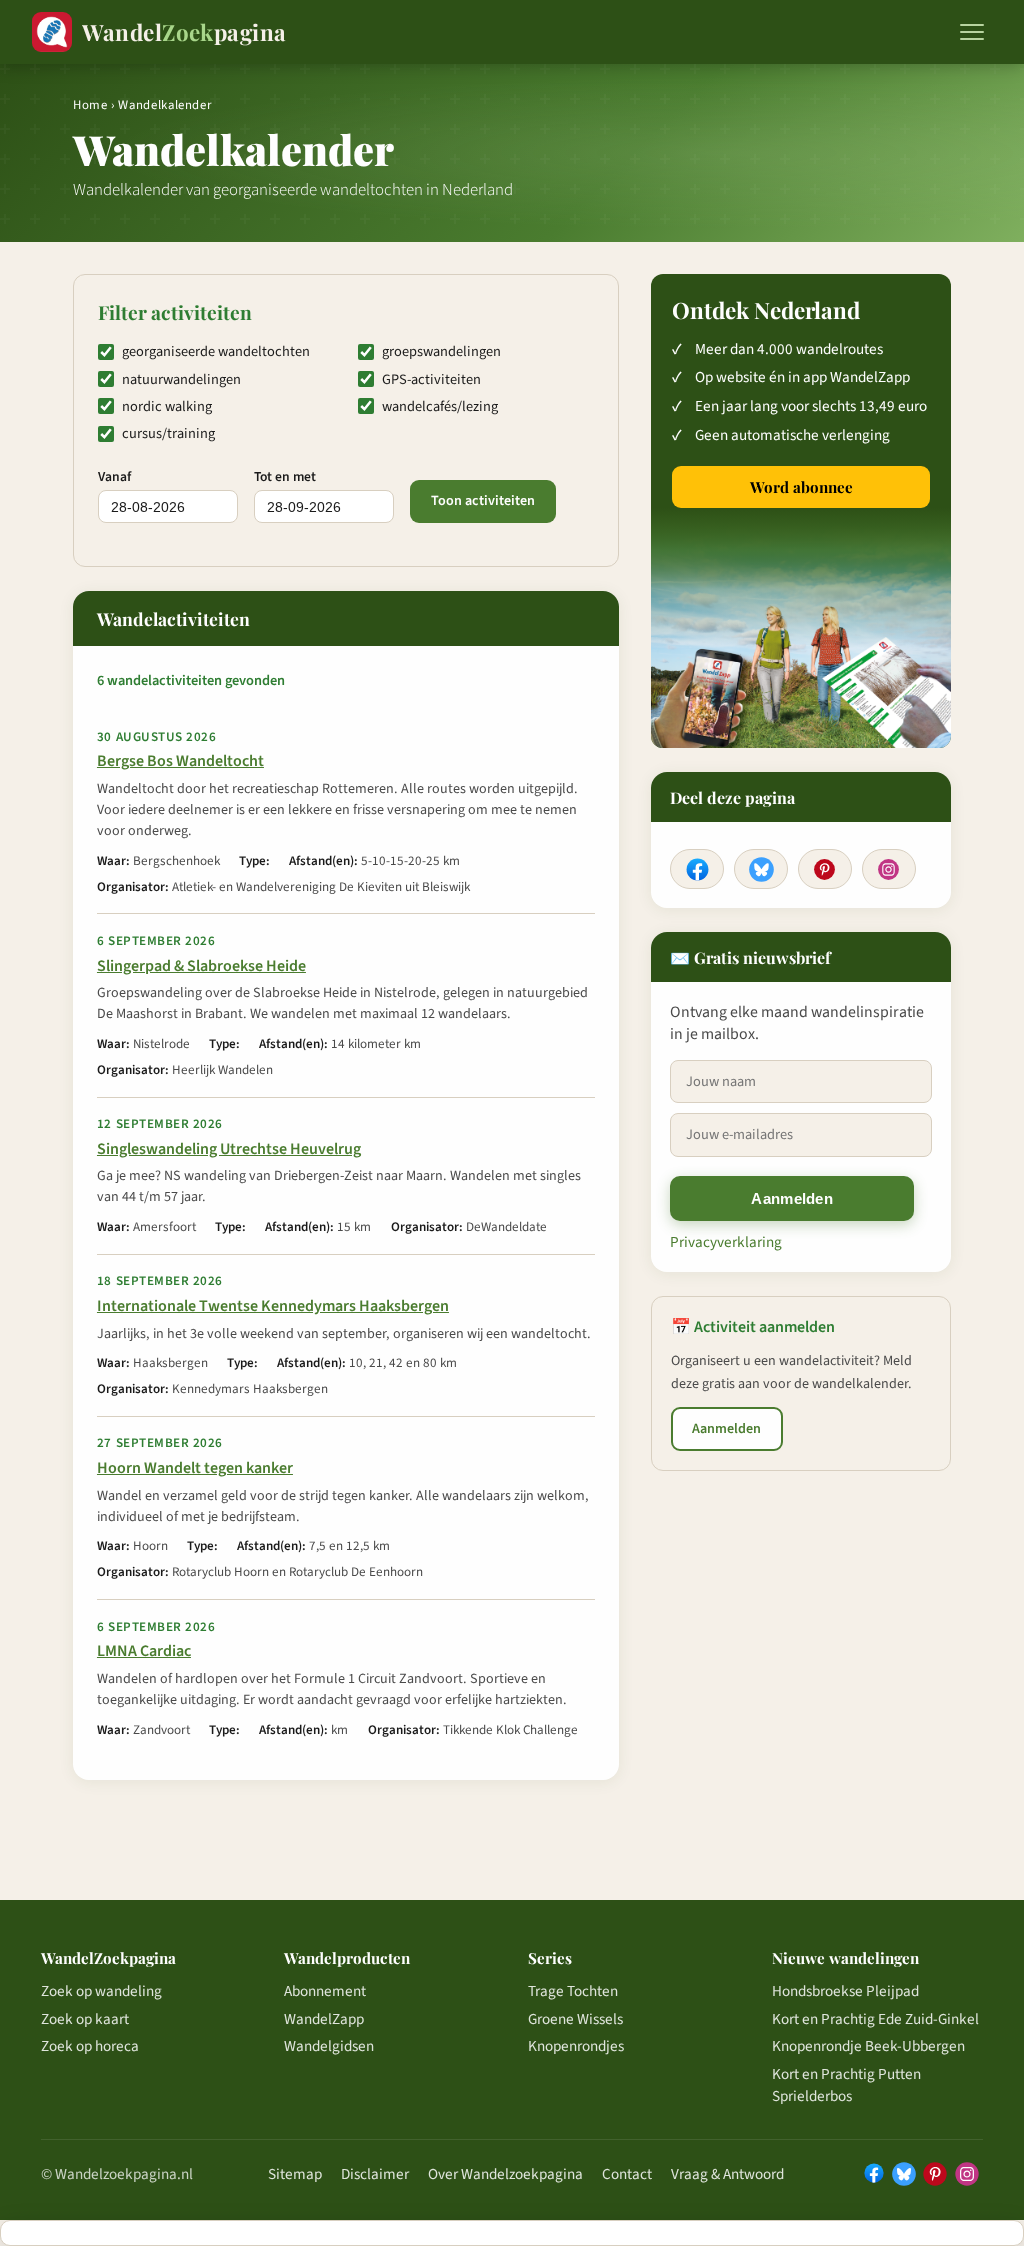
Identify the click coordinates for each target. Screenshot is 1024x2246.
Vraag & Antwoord (727, 2174)
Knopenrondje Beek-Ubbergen (868, 2046)
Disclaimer (375, 2174)
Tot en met (285, 476)
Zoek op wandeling (101, 1991)
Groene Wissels (575, 2019)
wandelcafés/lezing (440, 406)
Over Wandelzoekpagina (505, 2174)
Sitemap (295, 2174)
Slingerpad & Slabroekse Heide (201, 966)
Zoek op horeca (90, 2046)
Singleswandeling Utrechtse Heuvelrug (229, 1149)
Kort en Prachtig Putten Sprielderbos (846, 2085)
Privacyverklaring (726, 1242)
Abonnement (325, 1991)
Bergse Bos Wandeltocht (180, 761)
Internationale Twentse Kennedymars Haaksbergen (273, 1306)
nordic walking (167, 406)
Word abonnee (801, 487)
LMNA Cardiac (144, 1651)
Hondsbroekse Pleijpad (845, 1991)
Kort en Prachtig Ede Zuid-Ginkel (875, 2019)
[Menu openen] (972, 32)
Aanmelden (792, 1198)
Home (90, 105)
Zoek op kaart (85, 2019)
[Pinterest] (825, 869)
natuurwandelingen (181, 379)
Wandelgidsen (329, 2046)
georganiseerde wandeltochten (216, 351)
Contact (627, 2174)
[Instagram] (889, 869)
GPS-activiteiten (431, 379)
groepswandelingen (441, 351)
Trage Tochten (573, 1991)
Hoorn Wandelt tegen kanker (195, 1468)
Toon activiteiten (483, 501)
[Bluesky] (761, 869)
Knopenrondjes (576, 2046)
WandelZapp (324, 2019)
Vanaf (114, 476)
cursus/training (168, 433)
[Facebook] (697, 869)
